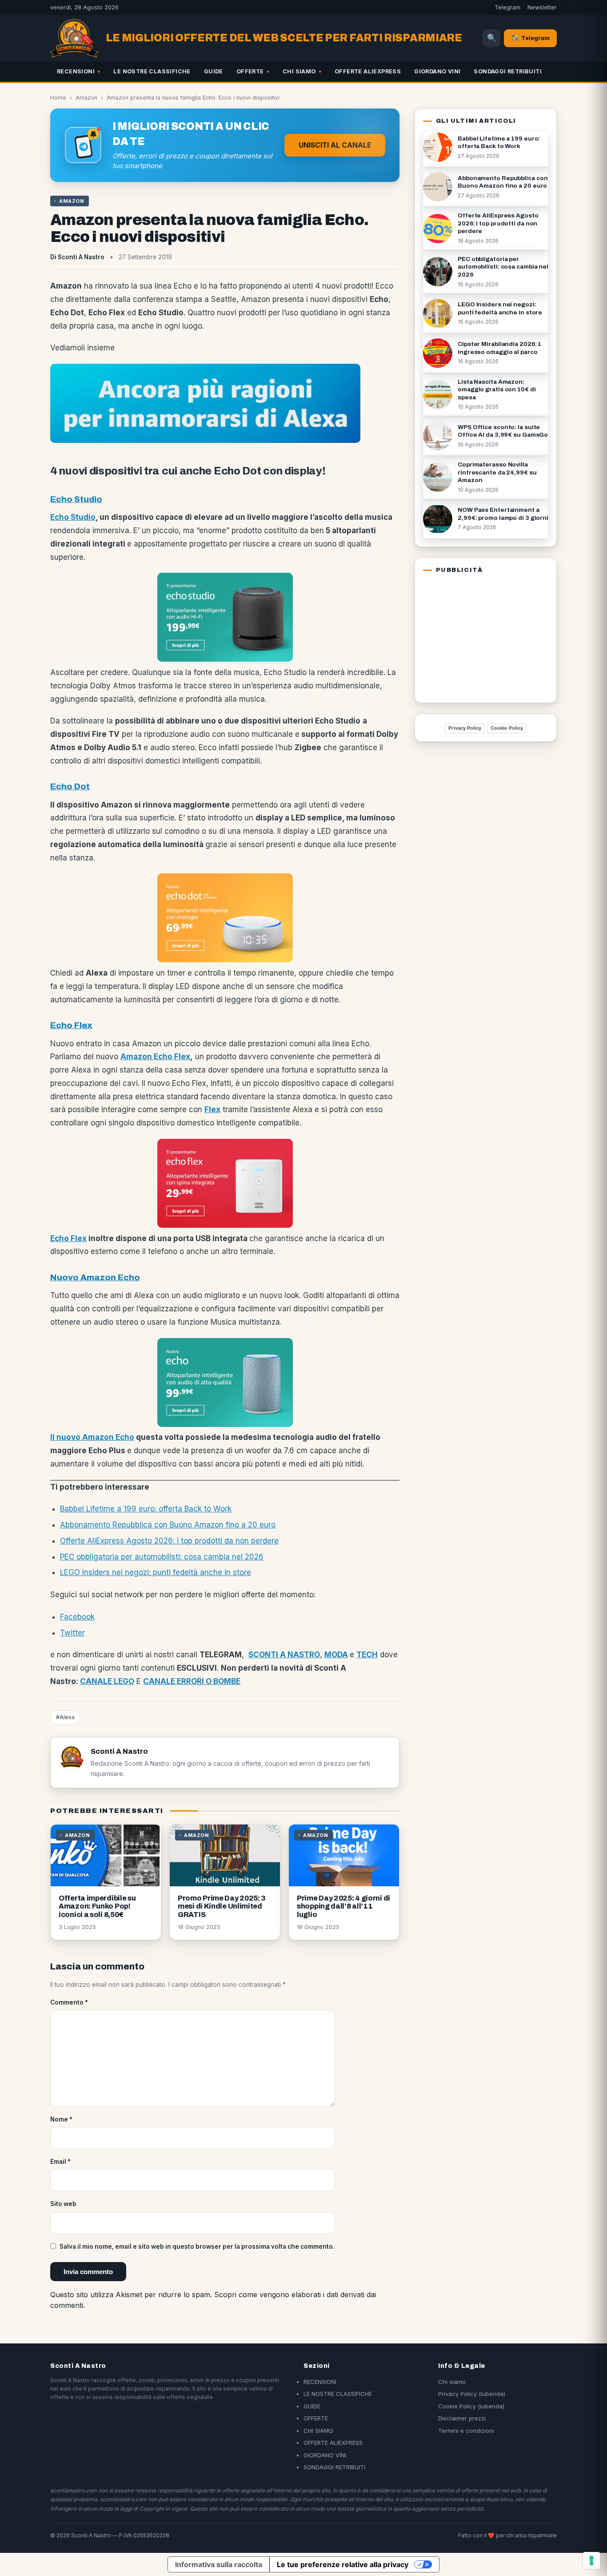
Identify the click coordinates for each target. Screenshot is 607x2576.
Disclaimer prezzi (462, 2418)
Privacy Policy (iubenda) (472, 2394)
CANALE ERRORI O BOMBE (192, 1681)
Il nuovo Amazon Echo (92, 1437)
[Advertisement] (479, 636)
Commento (69, 2002)
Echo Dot (70, 786)
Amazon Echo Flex (155, 1057)
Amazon (86, 98)
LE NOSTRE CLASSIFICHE (152, 71)
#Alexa (65, 1717)
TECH (367, 1655)
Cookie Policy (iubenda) (471, 2406)
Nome (61, 2119)
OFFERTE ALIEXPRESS (368, 71)
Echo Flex (71, 1025)
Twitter (72, 1633)
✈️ (530, 38)
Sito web (63, 2204)
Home (58, 98)
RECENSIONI (76, 71)
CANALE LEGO (107, 1681)
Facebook (77, 1617)
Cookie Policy (507, 728)
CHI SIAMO (299, 71)
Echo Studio (76, 499)
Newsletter (542, 7)
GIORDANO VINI (437, 71)
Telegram (507, 7)
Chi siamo (452, 2382)
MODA (336, 1655)
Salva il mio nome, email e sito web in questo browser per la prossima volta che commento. (197, 2246)
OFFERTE (250, 71)
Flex (212, 1109)
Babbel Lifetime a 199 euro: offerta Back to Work (146, 1509)
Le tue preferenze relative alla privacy (343, 2564)
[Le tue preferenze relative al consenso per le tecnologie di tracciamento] (591, 2560)
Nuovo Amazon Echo (95, 1277)
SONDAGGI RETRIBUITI (508, 71)
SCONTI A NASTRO (284, 1655)
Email (60, 2162)
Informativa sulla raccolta (219, 2564)
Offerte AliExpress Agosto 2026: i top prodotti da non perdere (169, 1541)
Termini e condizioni (466, 2431)
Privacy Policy (465, 728)
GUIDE (214, 71)
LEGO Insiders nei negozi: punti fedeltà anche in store (156, 1572)
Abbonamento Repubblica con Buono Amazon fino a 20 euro (168, 1525)
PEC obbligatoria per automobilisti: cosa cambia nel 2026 (162, 1557)
